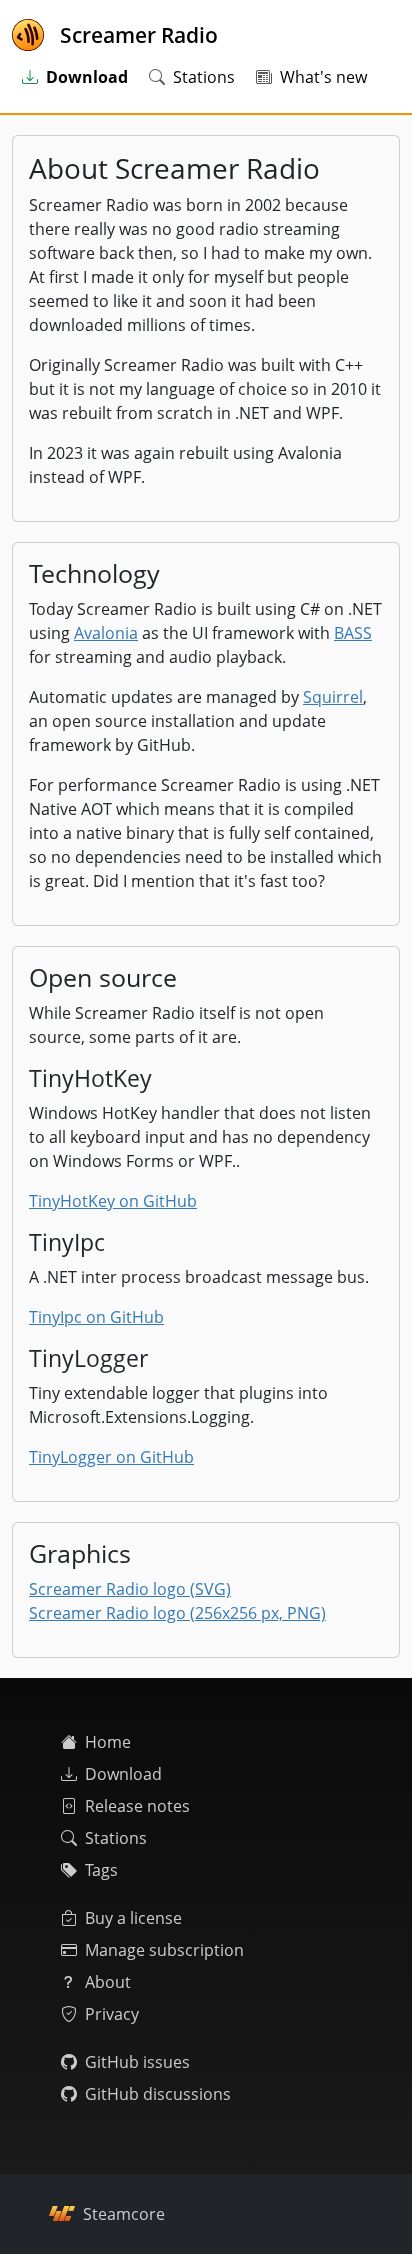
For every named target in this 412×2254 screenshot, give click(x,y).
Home (108, 1742)
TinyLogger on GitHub (111, 1457)
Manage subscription (164, 1950)
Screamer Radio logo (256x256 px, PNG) (177, 1613)
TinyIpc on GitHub (96, 1317)
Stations (204, 77)
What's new (323, 77)
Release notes (137, 1806)
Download (123, 1774)
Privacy (112, 2014)
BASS (353, 633)
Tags (101, 1870)
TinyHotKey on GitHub (113, 1201)
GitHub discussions (158, 2094)
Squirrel (333, 697)
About (108, 1982)
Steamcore (124, 2214)
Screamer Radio (139, 35)
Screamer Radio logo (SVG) (130, 1589)
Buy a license (133, 1918)
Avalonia (106, 633)
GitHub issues (137, 2062)
